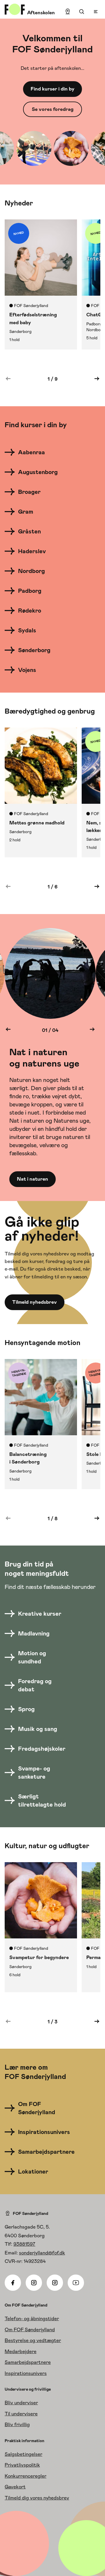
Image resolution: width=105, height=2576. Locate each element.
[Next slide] (92, 1030)
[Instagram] (34, 2283)
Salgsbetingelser (23, 2454)
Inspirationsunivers (26, 2373)
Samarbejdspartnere (28, 2362)
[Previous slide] (8, 1030)
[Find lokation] (68, 12)
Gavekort (15, 2487)
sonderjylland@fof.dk (42, 2253)
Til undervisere (21, 2414)
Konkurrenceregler (26, 2476)
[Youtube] (76, 2283)
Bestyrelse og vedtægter (33, 2340)
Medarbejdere (21, 2351)
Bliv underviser (21, 2403)
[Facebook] (13, 2283)
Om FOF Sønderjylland (30, 2330)
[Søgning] (82, 12)
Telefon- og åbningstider (32, 2318)
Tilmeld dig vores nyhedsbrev (37, 2498)
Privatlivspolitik (22, 2465)
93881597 (24, 2244)
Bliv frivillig (17, 2424)
